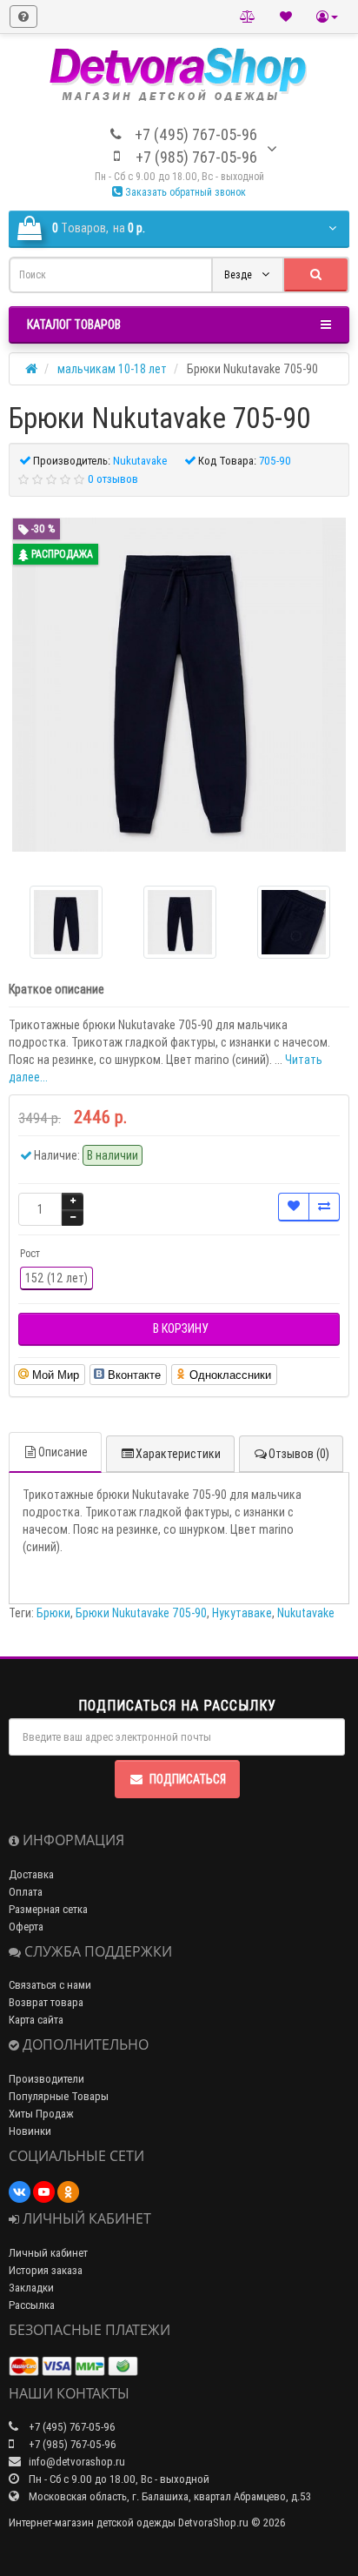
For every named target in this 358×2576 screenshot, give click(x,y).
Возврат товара (46, 2002)
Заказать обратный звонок (184, 192)
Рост (30, 1253)
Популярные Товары (59, 2096)
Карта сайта (36, 2020)
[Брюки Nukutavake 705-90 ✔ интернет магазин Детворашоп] (179, 685)
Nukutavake (306, 1613)
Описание (63, 1452)
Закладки (31, 2288)
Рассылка (32, 2305)
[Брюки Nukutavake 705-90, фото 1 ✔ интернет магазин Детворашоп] (180, 922)
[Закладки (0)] (286, 17)
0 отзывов (113, 479)
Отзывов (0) (299, 1454)
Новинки (30, 2131)
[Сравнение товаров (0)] (248, 17)
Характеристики (178, 1454)
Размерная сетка (48, 1909)
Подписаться (188, 1779)
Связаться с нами (50, 1985)
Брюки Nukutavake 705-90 (141, 1613)
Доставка (31, 1874)
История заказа (46, 2270)
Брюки (53, 1613)
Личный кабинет (48, 2253)
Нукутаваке (242, 1613)
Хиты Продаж (41, 2114)
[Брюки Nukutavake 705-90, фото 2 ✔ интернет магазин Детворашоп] (294, 922)
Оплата (26, 1892)
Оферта (26, 1927)
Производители (46, 2079)
